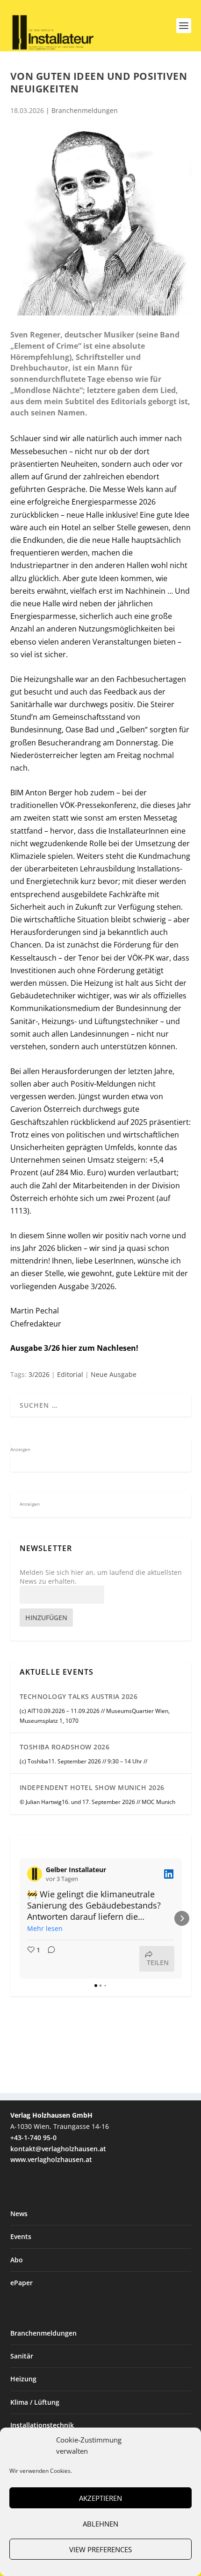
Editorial (70, 1374)
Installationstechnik (42, 2425)
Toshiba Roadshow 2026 (65, 1747)
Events (21, 2236)
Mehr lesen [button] (45, 1928)
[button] (20, 1918)
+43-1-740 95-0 (33, 2137)
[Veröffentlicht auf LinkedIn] (169, 1874)
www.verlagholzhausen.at (51, 2159)
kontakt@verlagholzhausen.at (58, 2149)
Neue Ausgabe (114, 1374)
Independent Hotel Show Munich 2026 (92, 1787)
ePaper (22, 2283)
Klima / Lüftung (35, 2402)
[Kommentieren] (49, 1959)
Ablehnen (100, 2524)
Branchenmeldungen (85, 110)
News (19, 2214)
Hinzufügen (46, 1618)
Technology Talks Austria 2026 (79, 1696)
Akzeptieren (100, 2498)
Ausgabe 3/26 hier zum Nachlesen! (74, 1348)
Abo (17, 2260)
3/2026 (39, 1374)
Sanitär (22, 2356)
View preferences (100, 2549)
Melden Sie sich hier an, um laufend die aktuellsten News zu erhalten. (101, 1577)
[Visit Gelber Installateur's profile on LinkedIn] (36, 1874)
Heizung (23, 2379)
